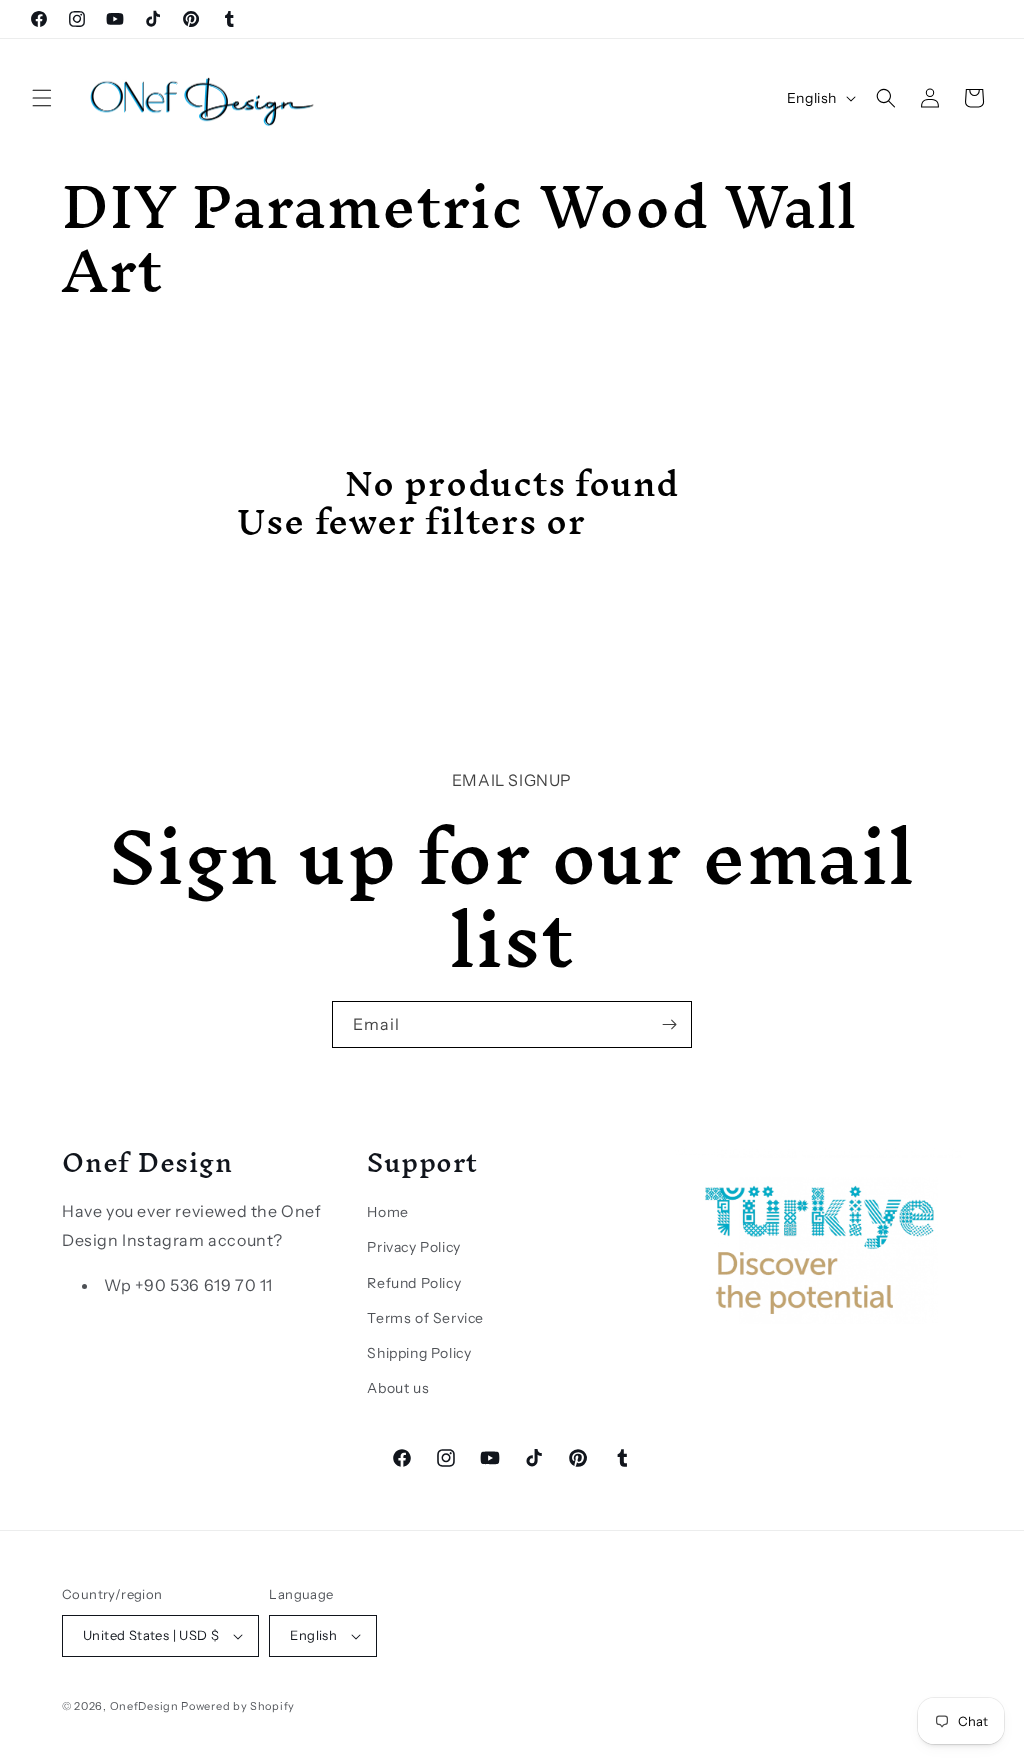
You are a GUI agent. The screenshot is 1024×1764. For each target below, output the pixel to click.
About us (398, 1388)
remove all (691, 521)
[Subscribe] (669, 1024)
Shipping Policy (419, 1353)
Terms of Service (425, 1318)
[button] (42, 98)
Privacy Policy (413, 1247)
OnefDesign (144, 1706)
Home (387, 1212)
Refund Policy (414, 1283)
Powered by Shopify (238, 1706)
